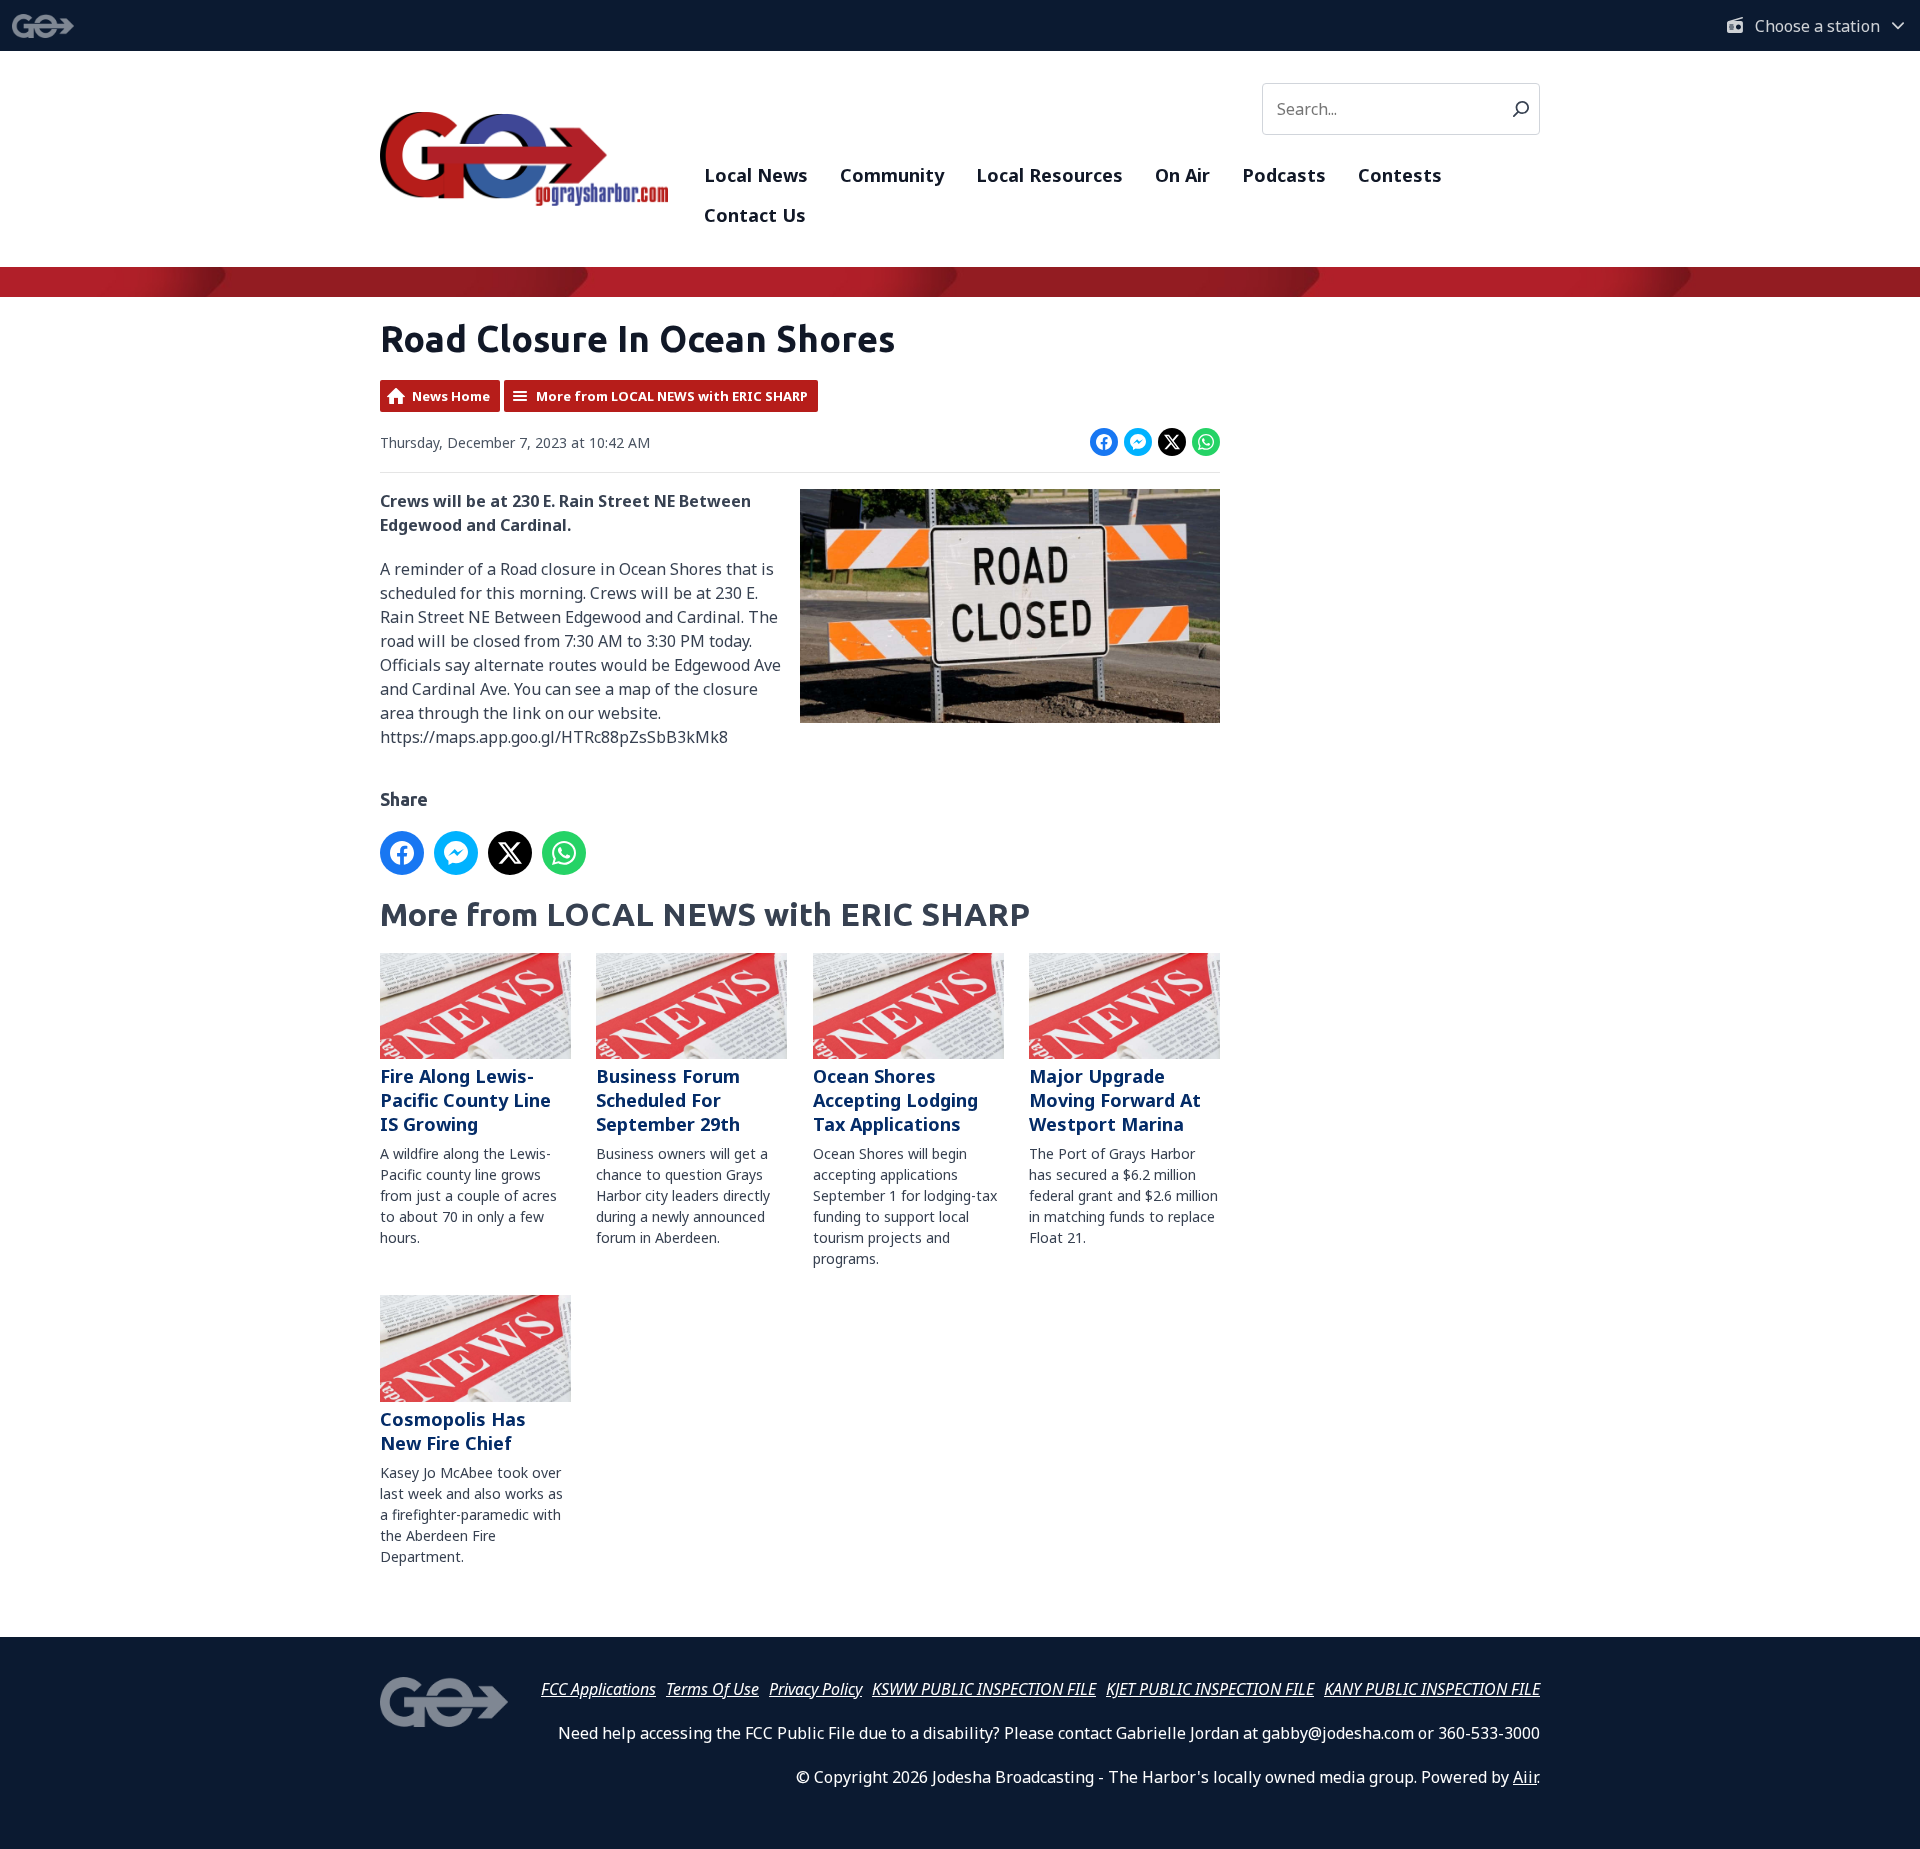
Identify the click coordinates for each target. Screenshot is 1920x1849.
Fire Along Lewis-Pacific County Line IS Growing (465, 1100)
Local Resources (1049, 175)
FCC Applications (598, 1689)
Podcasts (1284, 175)
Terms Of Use (712, 1689)
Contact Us (755, 215)
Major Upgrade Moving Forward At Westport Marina (1115, 1100)
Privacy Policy (815, 1689)
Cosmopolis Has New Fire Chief (453, 1430)
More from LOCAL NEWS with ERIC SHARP (672, 396)
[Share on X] (1172, 442)
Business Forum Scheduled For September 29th (668, 1100)
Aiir (1525, 1777)
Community (892, 175)
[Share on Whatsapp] (1206, 442)
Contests (1400, 175)
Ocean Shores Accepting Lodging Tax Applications (895, 1100)
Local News (756, 175)
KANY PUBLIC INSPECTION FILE (1432, 1689)
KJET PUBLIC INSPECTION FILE (1210, 1689)
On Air (1182, 175)
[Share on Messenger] (1138, 442)
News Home (451, 396)
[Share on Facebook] (1104, 442)
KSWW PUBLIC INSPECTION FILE (984, 1689)
